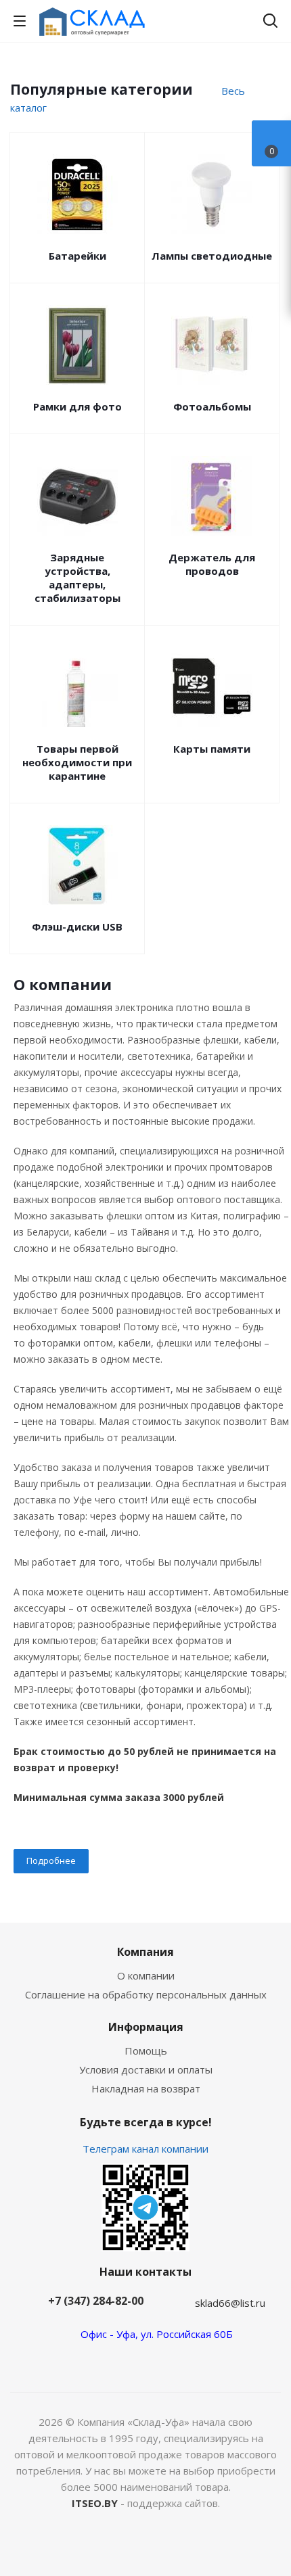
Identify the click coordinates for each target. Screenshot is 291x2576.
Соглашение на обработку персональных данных (146, 1994)
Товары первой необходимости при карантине (77, 762)
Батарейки (77, 256)
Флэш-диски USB (77, 927)
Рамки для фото (77, 406)
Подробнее (51, 1860)
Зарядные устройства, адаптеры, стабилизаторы (77, 578)
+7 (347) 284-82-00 (96, 2301)
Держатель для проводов (212, 564)
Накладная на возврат (146, 2088)
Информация (146, 2027)
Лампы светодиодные (212, 256)
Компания (145, 1952)
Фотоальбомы (212, 406)
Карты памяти (212, 749)
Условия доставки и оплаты (146, 2069)
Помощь (146, 2051)
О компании (146, 1975)
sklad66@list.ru (230, 2303)
